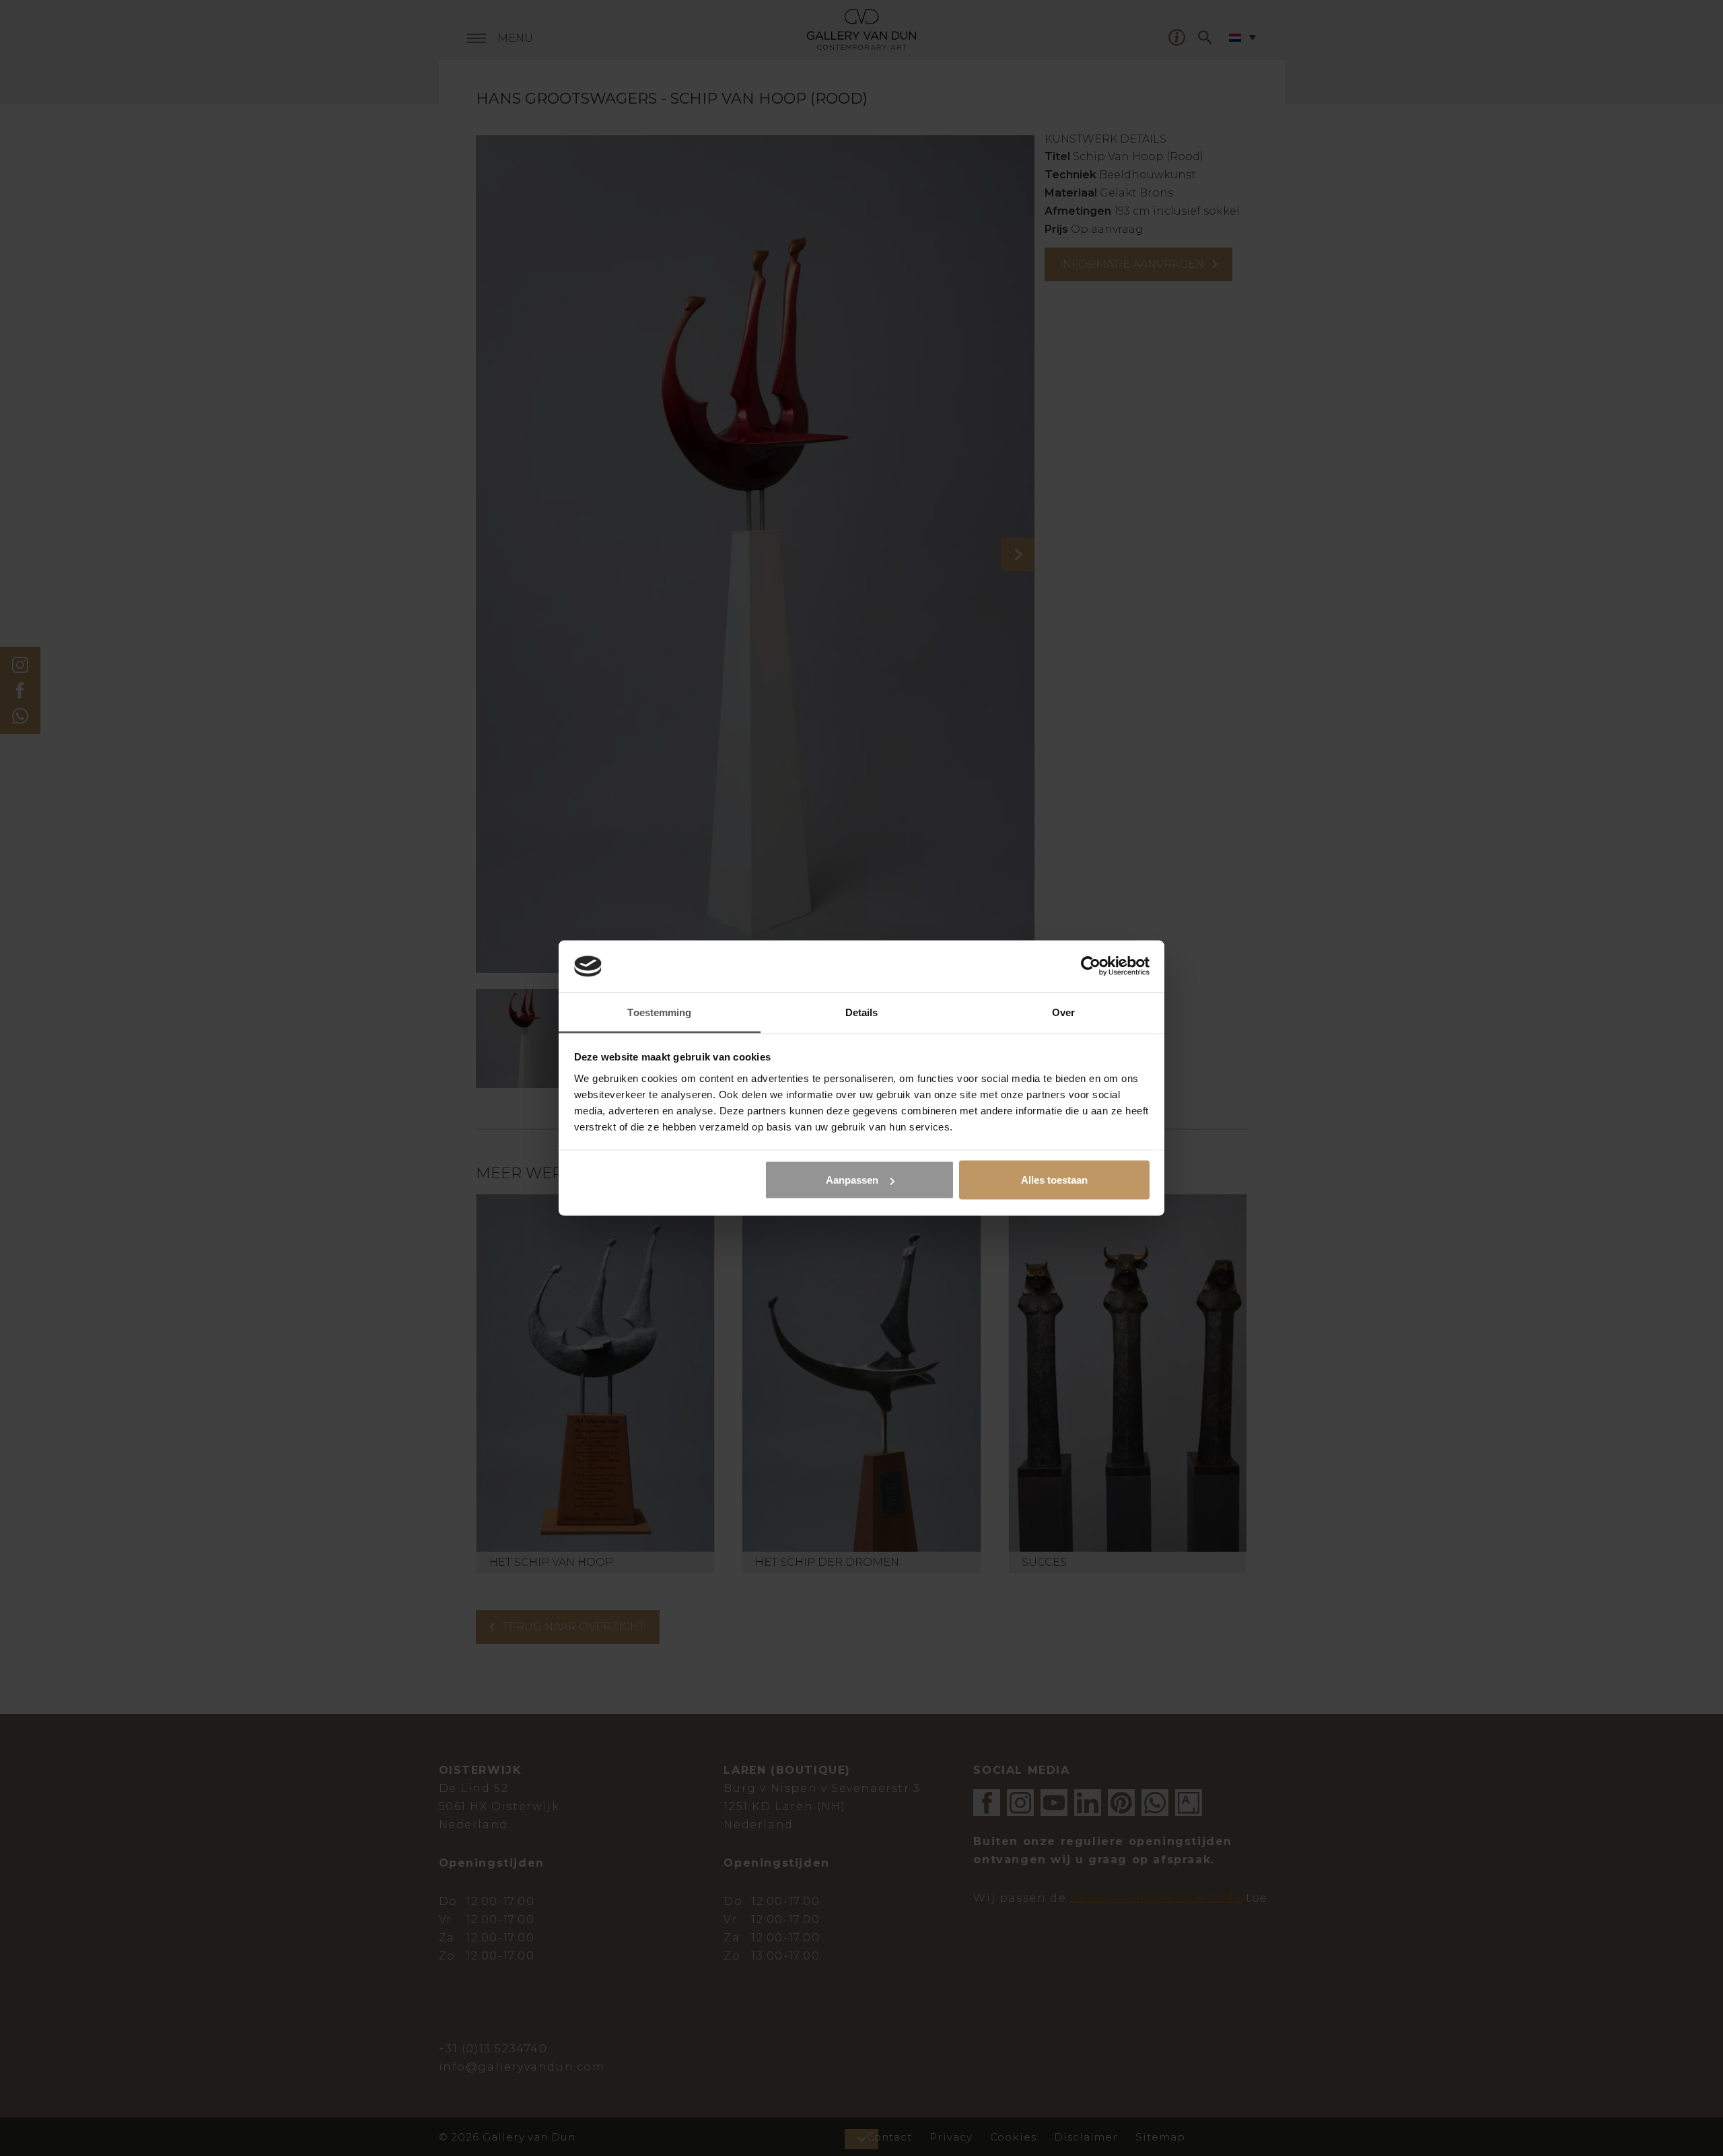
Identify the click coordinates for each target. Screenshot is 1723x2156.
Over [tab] (1063, 1012)
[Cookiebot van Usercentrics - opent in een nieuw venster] (1091, 966)
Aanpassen (852, 1180)
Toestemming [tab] (659, 1012)
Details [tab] (862, 1012)
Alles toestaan (1054, 1180)
